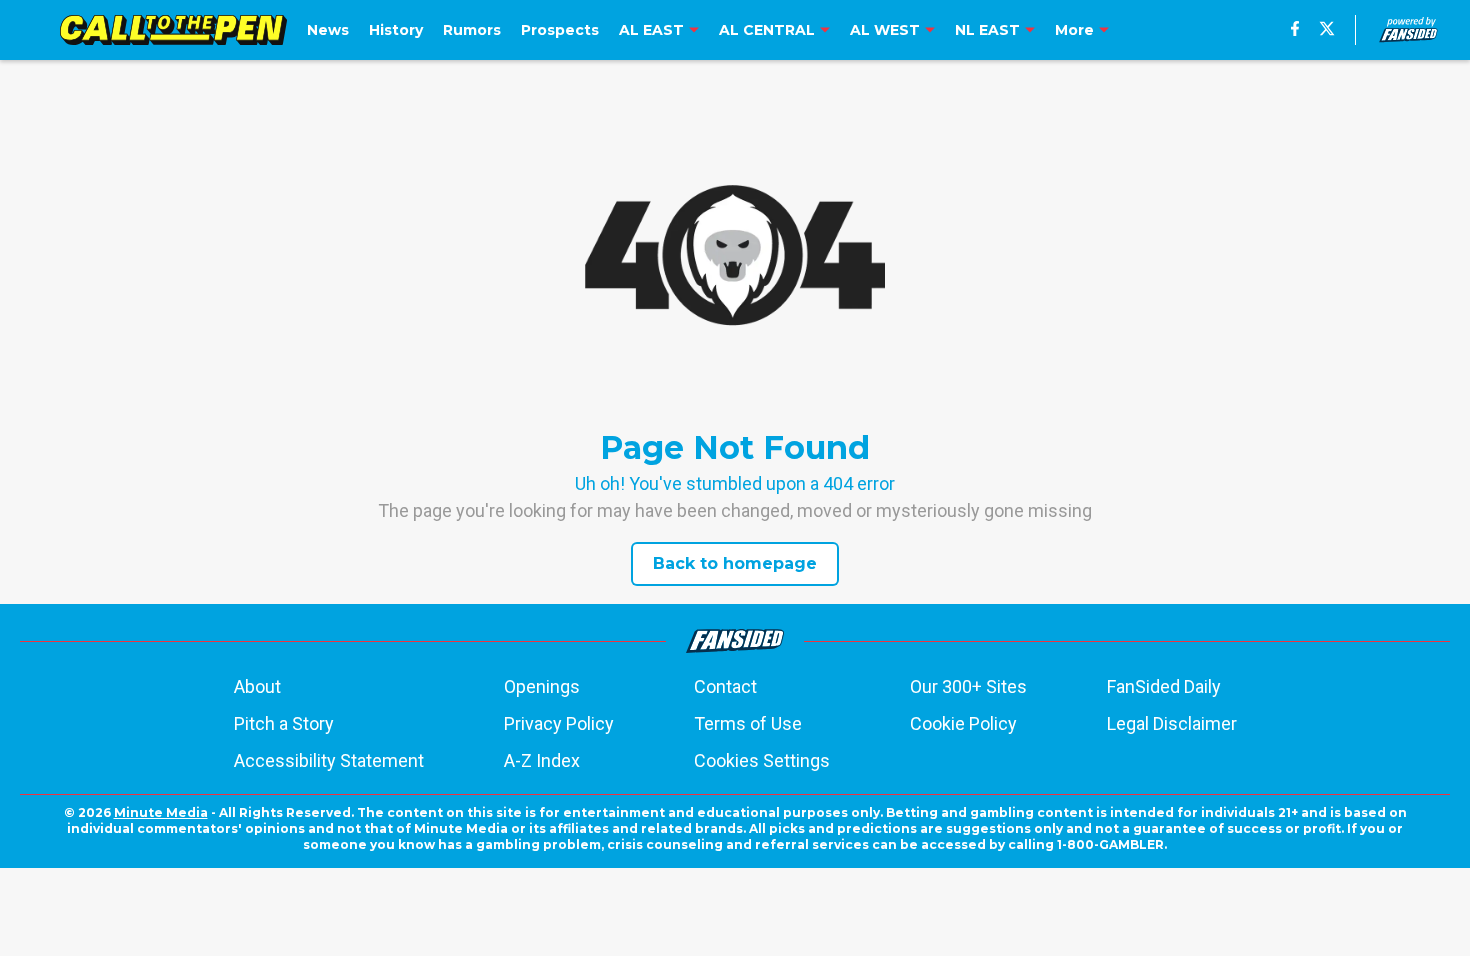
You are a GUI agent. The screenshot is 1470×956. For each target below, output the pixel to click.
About (257, 686)
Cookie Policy (963, 723)
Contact (725, 686)
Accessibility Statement (329, 760)
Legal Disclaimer (1172, 723)
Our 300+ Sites (968, 686)
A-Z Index (542, 760)
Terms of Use (748, 723)
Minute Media (161, 812)
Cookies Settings (762, 760)
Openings (542, 686)
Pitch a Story (284, 723)
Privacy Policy (559, 723)
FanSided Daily (1164, 686)
